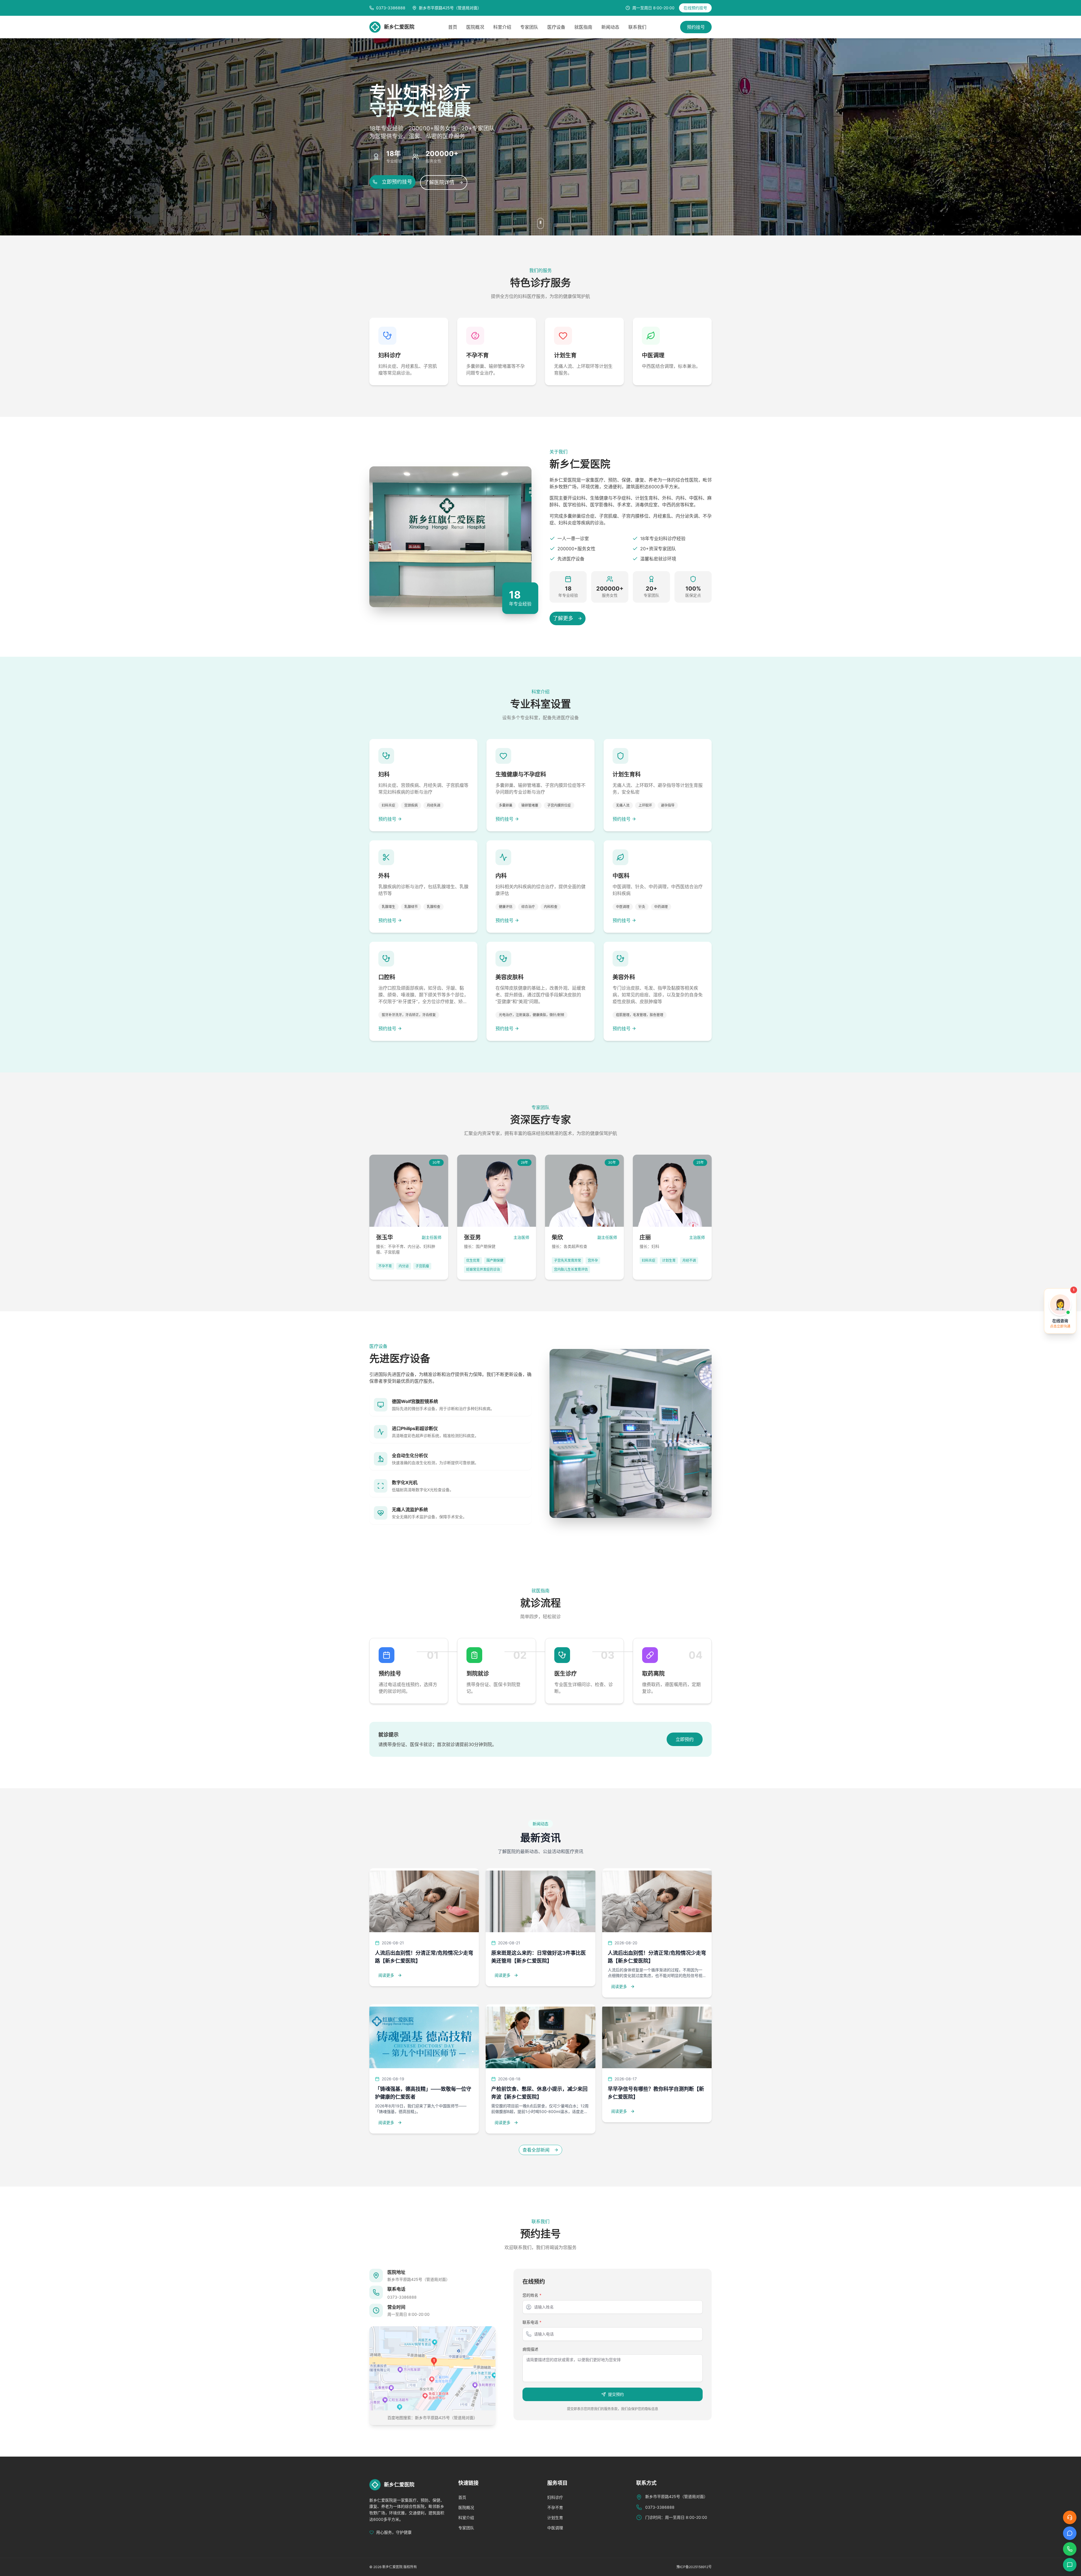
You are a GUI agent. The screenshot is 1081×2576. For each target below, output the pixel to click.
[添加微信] (1070, 2565)
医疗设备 (556, 27)
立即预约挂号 (397, 182)
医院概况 (475, 27)
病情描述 (530, 2349)
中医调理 (555, 2528)
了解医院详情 (439, 182)
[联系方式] (1070, 2549)
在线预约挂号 (695, 8)
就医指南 (583, 27)
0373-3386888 (402, 2297)
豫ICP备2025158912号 (694, 2567)
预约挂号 (696, 27)
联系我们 (637, 27)
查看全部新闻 (536, 2150)
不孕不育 (555, 2507)
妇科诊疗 (555, 2497)
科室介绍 (502, 27)
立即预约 (685, 1739)
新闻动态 (610, 27)
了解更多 (563, 618)
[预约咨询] (1070, 2533)
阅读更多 (386, 1975)
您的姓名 (532, 2295)
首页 (453, 27)
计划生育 (555, 2518)
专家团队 (529, 27)
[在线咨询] (1070, 2517)
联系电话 (532, 2322)
